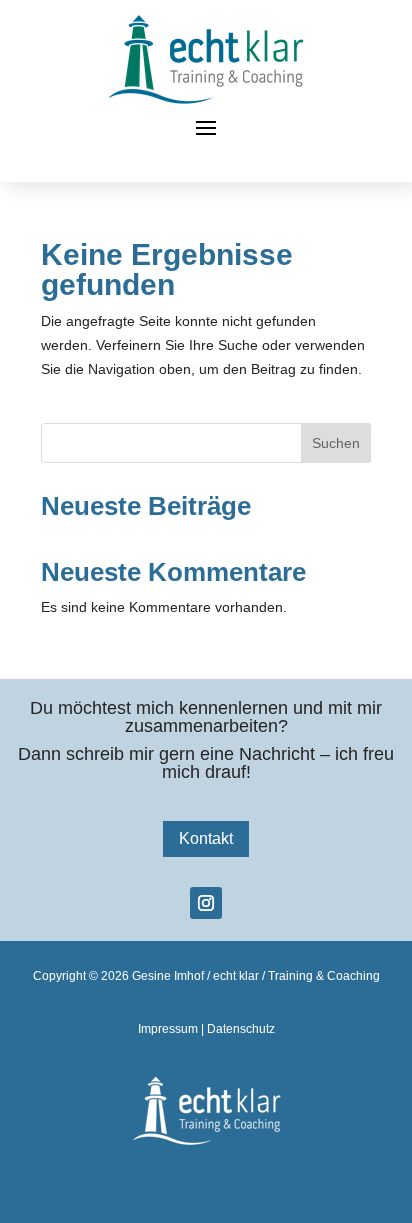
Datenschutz (241, 1029)
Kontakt (206, 838)
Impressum (168, 1029)
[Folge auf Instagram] (206, 903)
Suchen (336, 443)
